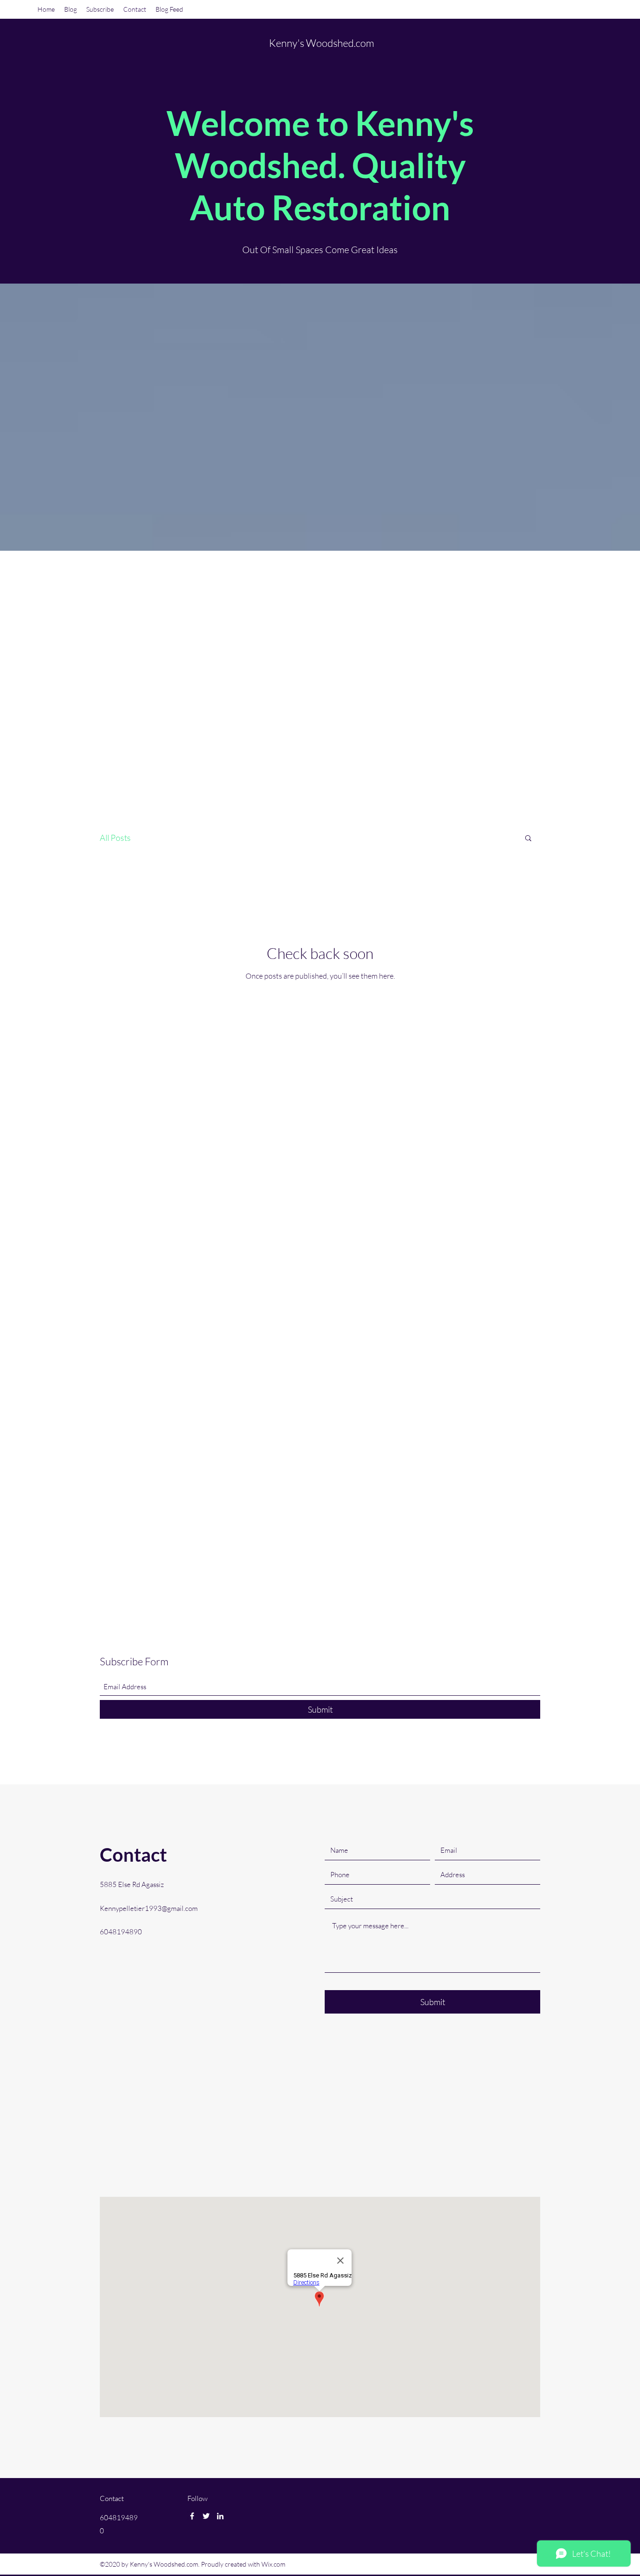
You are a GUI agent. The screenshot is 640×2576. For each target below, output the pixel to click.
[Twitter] (206, 2516)
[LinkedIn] (220, 2516)
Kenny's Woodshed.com (322, 43)
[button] (528, 839)
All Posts (115, 838)
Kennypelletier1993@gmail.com (149, 1908)
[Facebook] (192, 2516)
